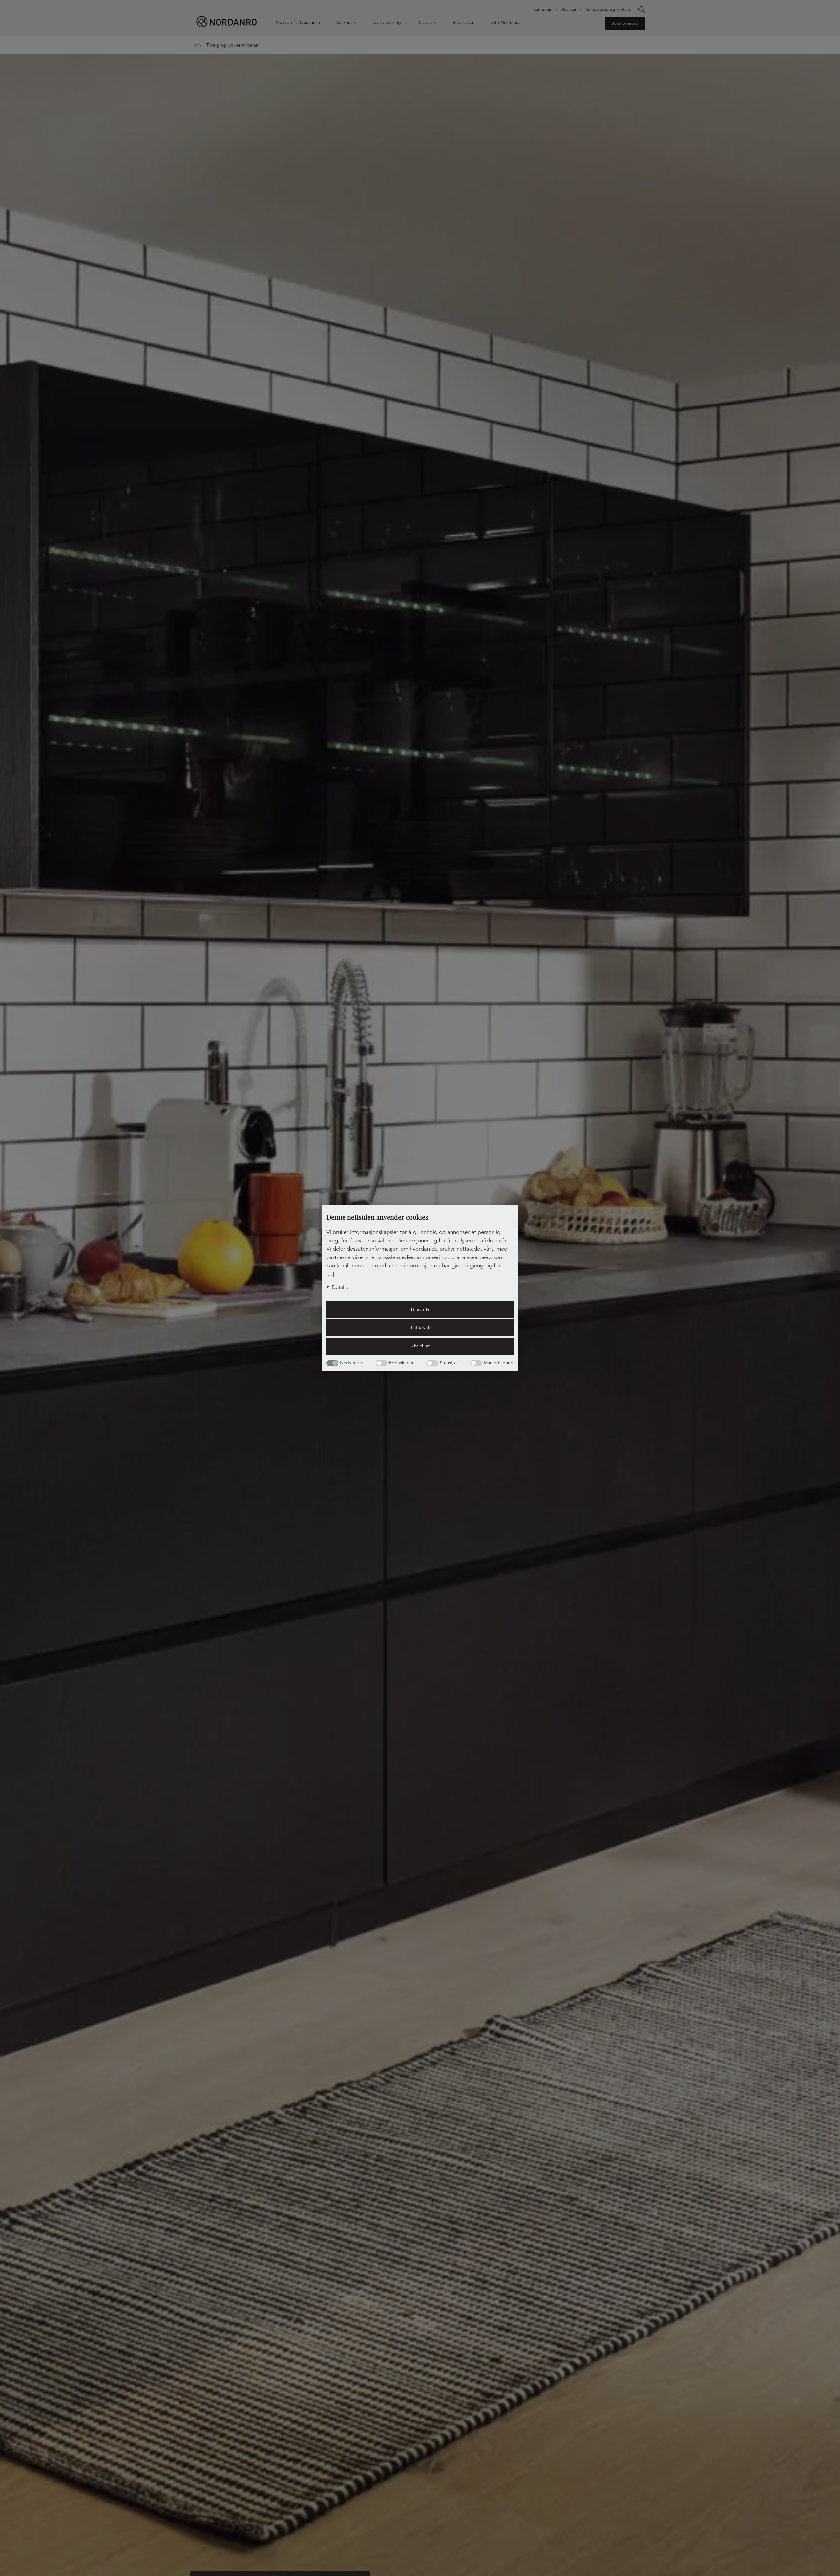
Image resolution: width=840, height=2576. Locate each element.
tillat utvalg (420, 1328)
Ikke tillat (420, 1346)
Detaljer (341, 1287)
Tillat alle (420, 1309)
